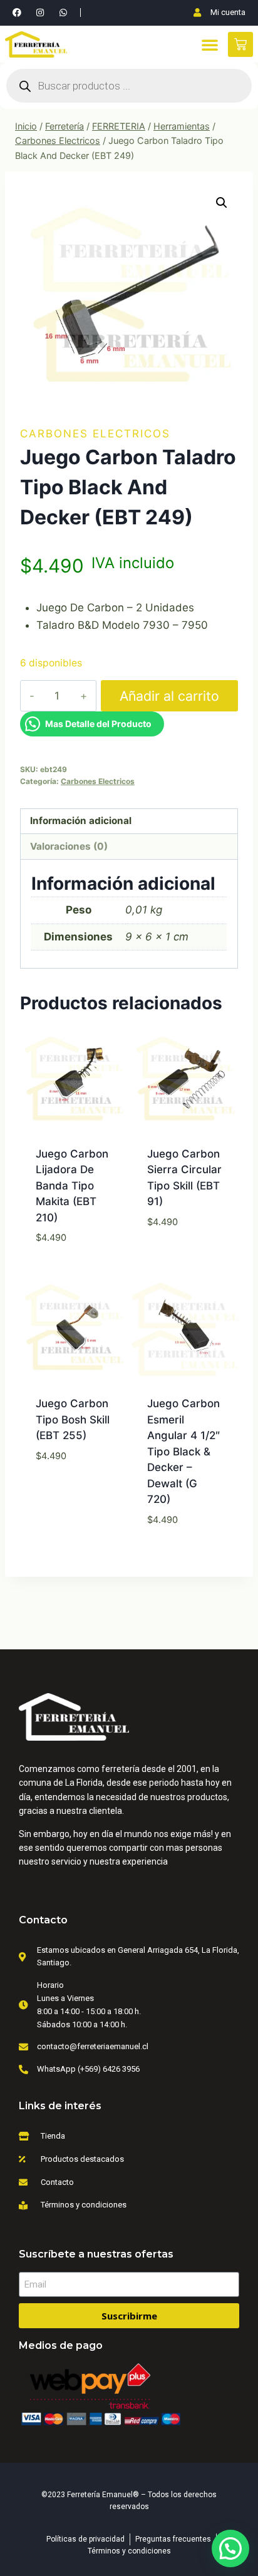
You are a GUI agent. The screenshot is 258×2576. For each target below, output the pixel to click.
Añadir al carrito (169, 696)
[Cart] (240, 44)
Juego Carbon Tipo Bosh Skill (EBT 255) (73, 1419)
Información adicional (81, 821)
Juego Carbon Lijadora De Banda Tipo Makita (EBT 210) (72, 1186)
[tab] (129, 822)
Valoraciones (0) (69, 846)
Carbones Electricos (95, 434)
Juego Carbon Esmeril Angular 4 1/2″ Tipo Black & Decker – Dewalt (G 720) (183, 1451)
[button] (210, 44)
